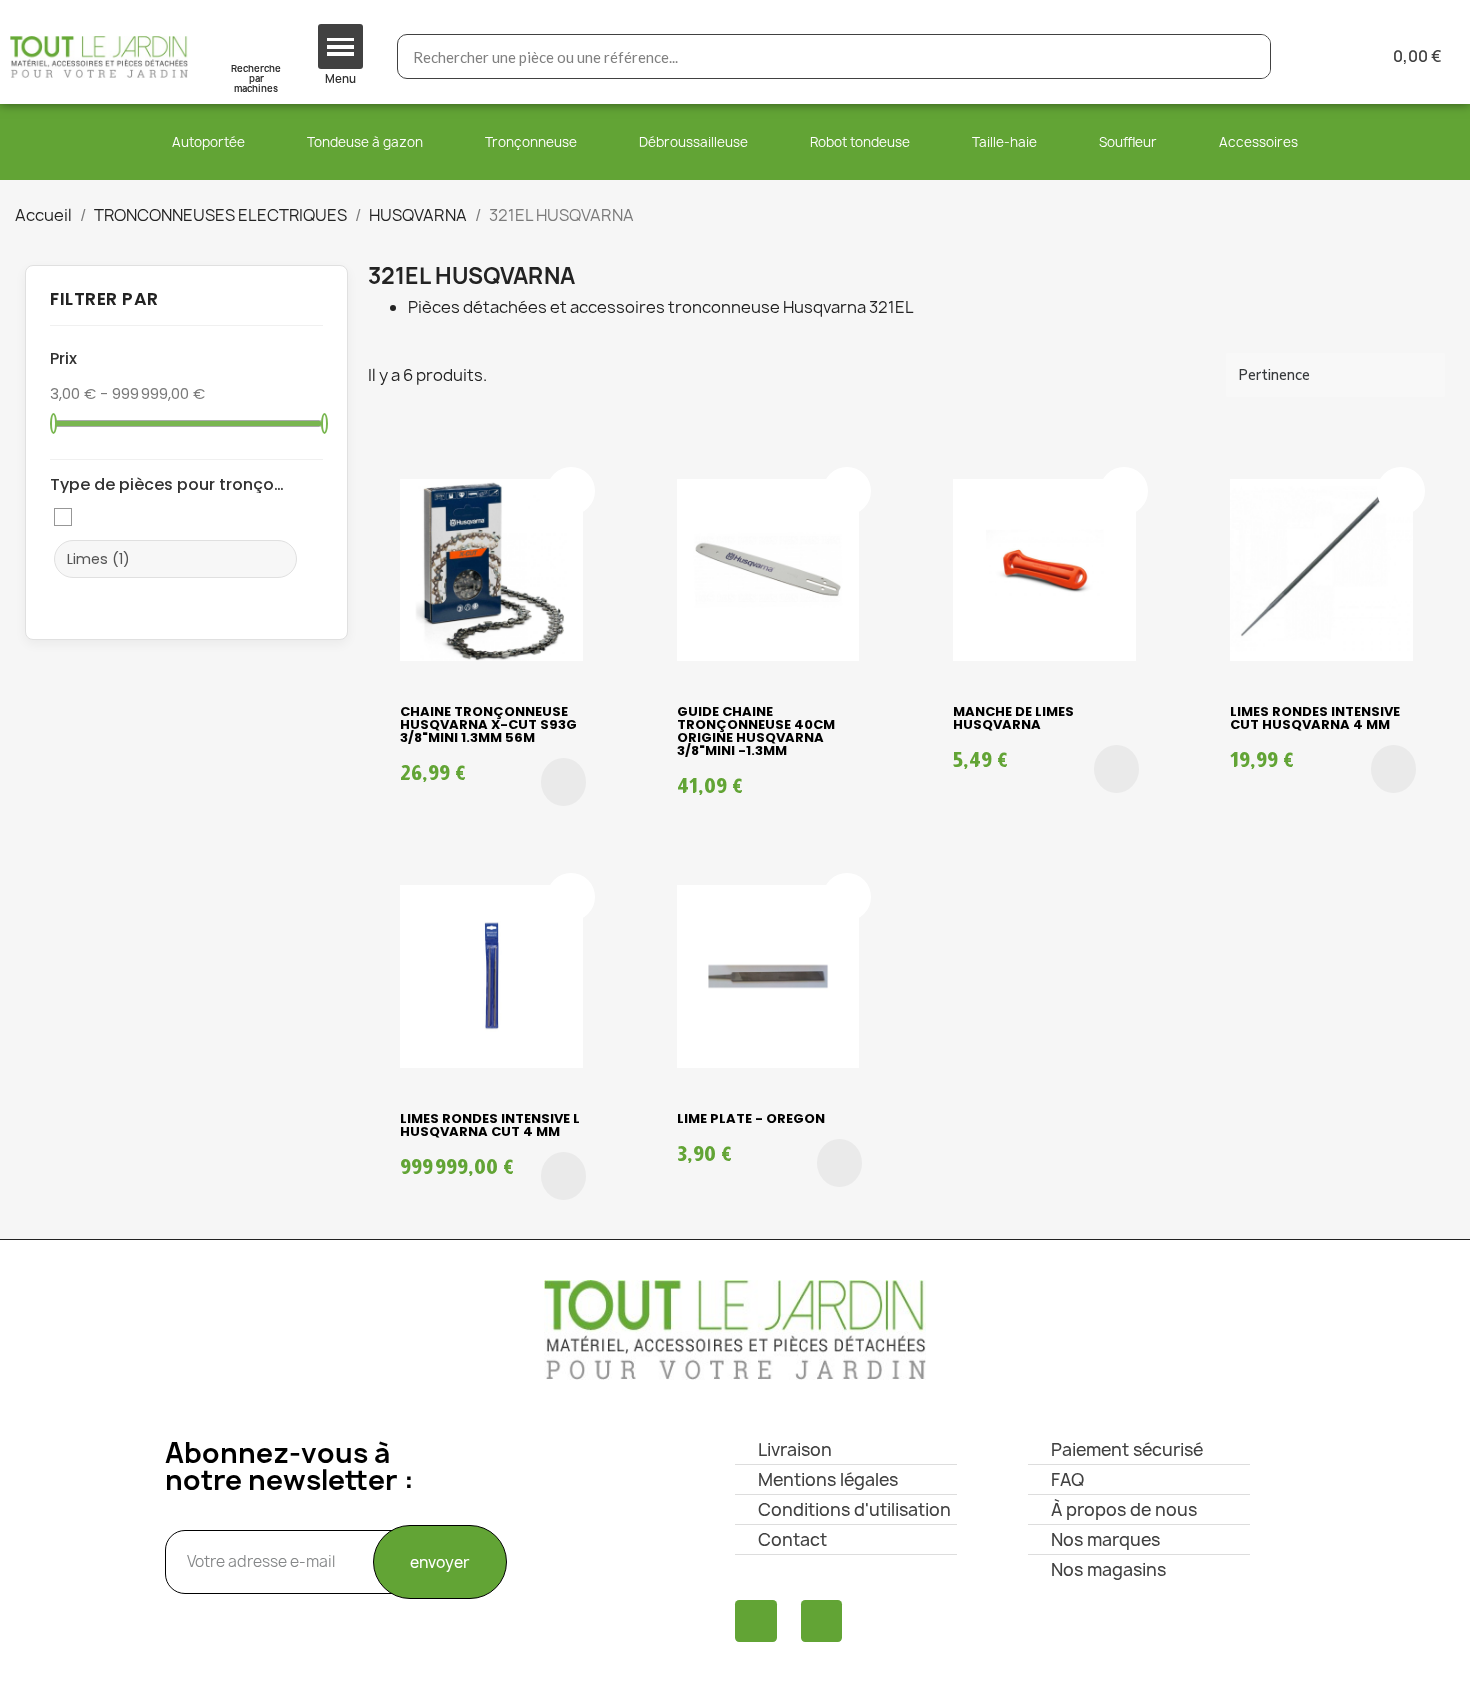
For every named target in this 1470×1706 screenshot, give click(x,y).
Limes (98, 559)
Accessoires (1258, 142)
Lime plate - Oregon (751, 1118)
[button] (563, 782)
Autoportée (208, 142)
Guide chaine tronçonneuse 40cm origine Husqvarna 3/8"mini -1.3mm (756, 731)
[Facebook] (756, 1621)
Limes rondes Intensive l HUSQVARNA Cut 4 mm (490, 1125)
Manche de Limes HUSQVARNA (1013, 718)
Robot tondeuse (860, 142)
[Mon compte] (1318, 56)
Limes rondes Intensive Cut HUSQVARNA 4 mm (1315, 718)
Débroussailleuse (693, 142)
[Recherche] (1247, 56)
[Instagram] (822, 1621)
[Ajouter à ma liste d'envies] (571, 491)
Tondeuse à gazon (365, 142)
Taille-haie (1004, 142)
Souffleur (1128, 142)
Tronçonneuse (531, 142)
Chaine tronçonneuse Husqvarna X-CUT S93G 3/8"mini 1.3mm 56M (488, 724)
